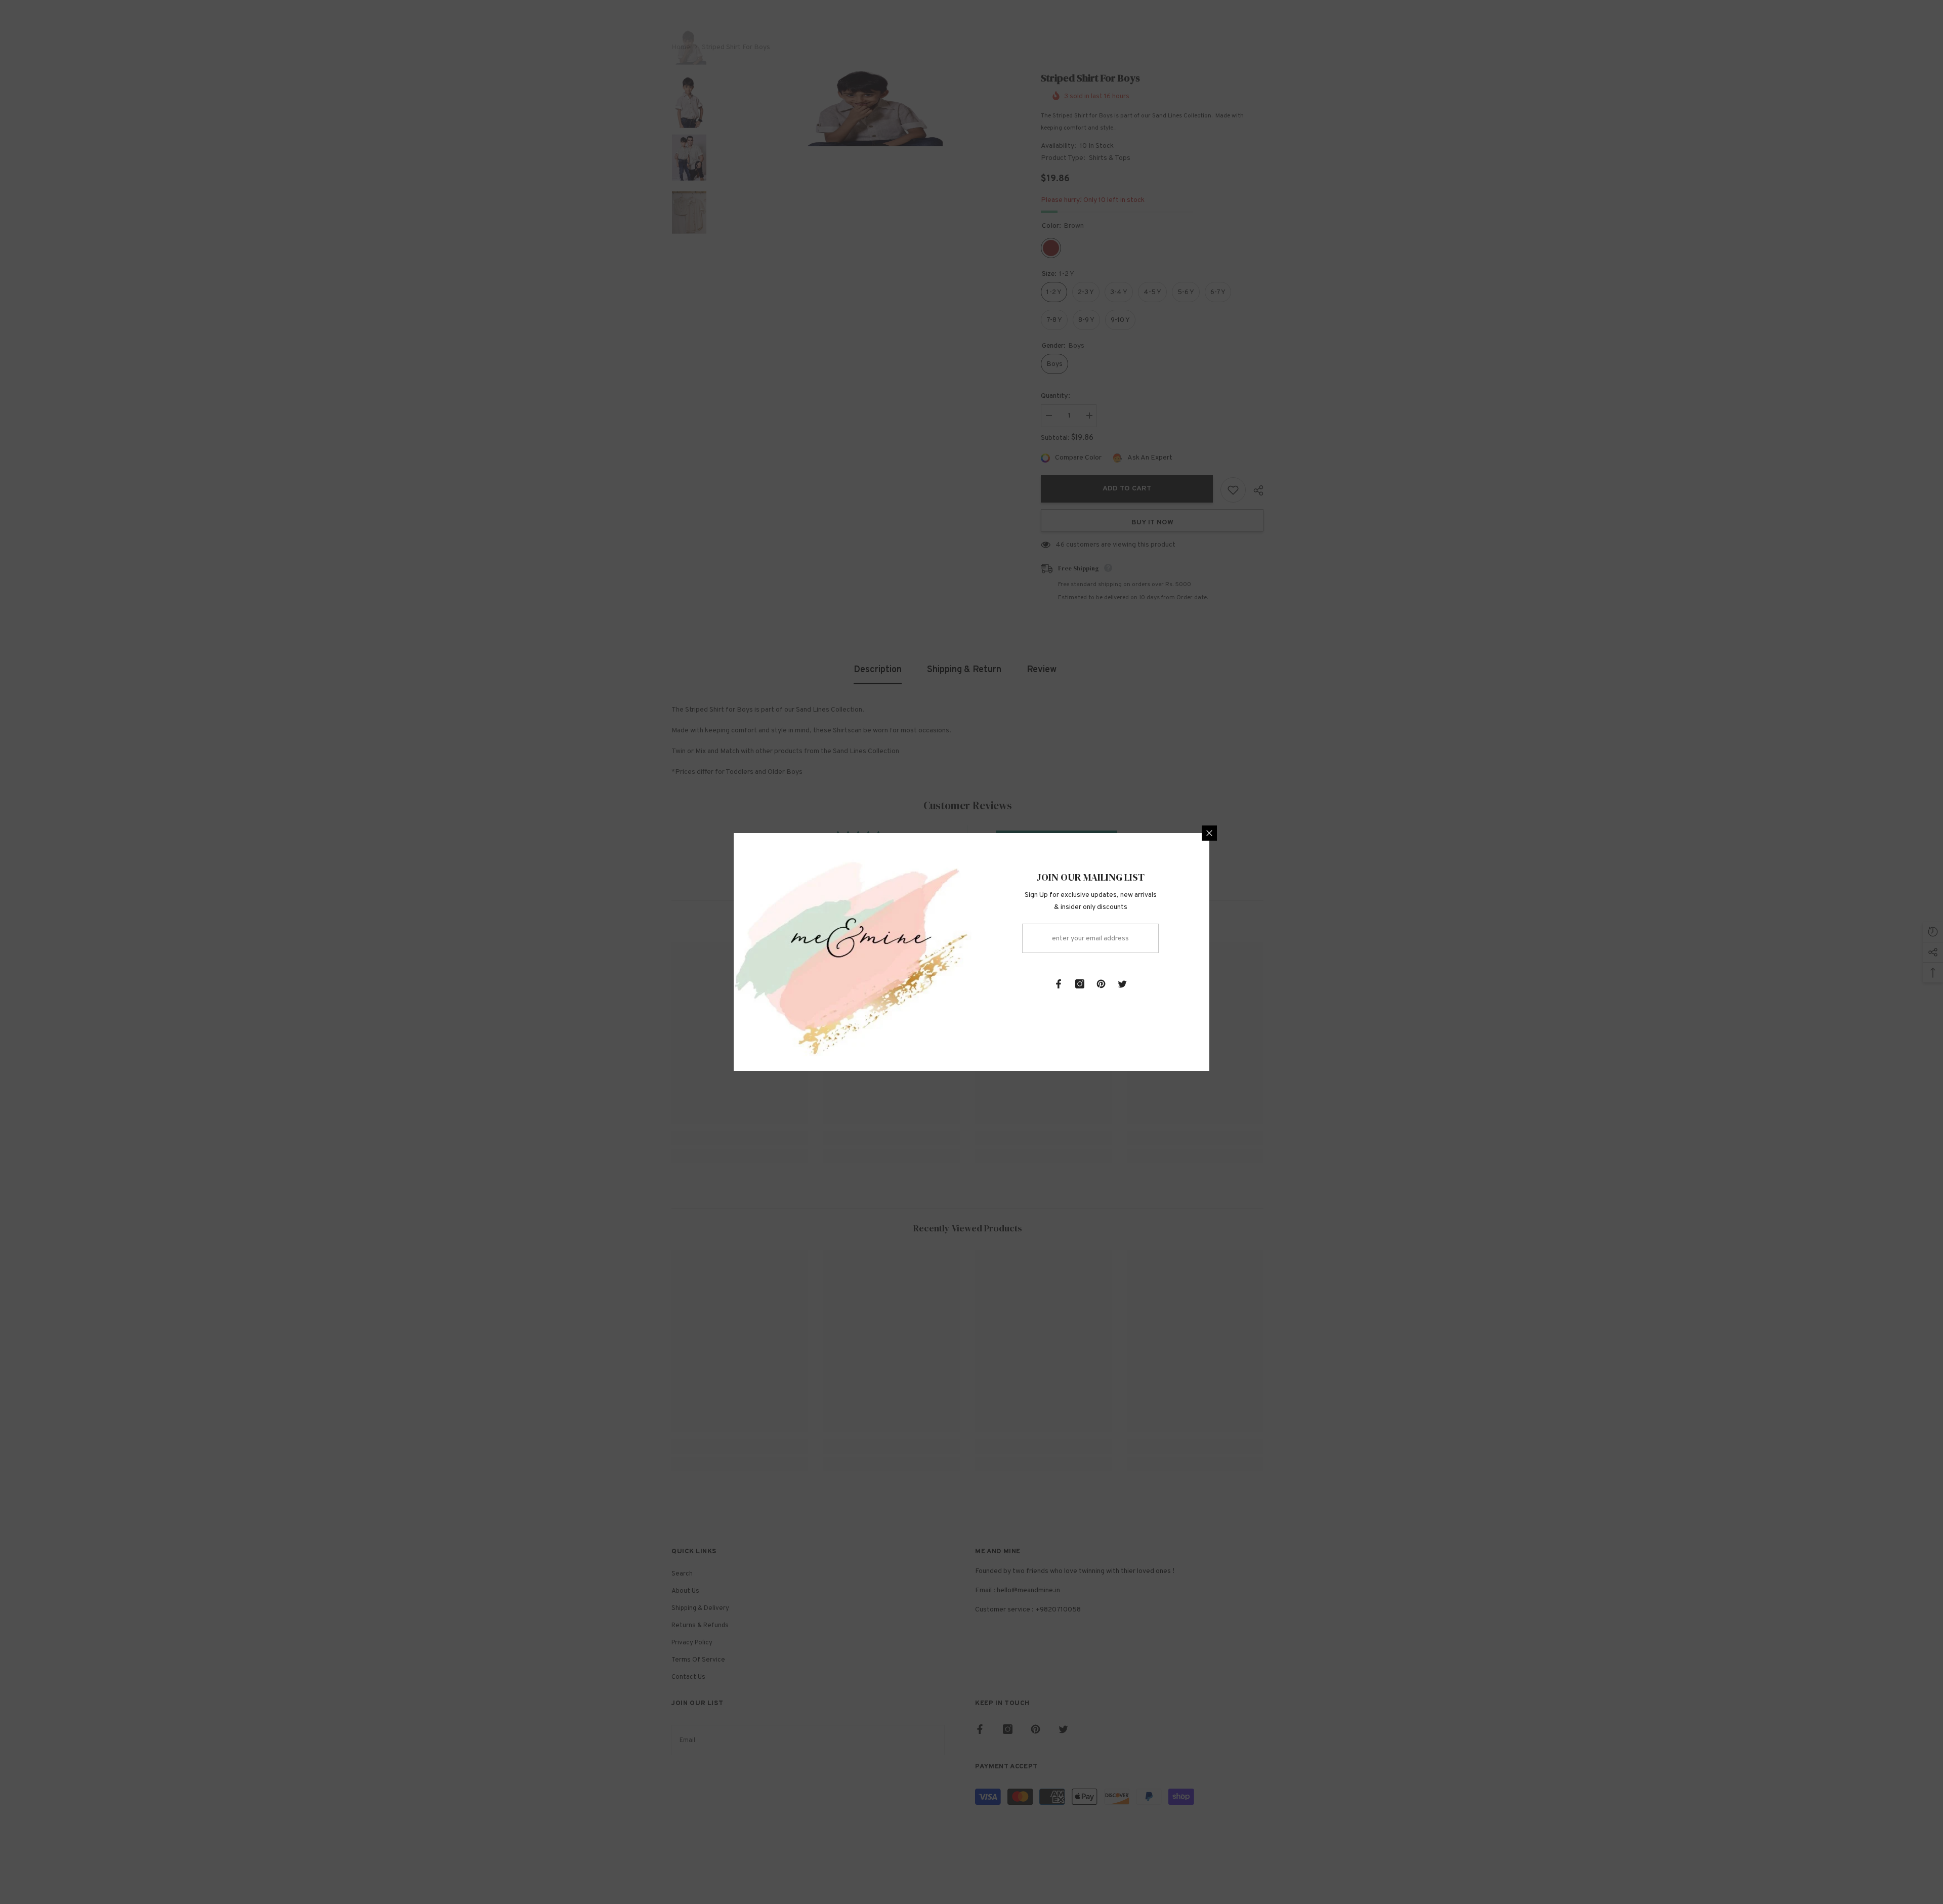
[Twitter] (1122, 984)
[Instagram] (1080, 984)
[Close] (1209, 833)
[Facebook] (1059, 984)
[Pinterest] (1101, 984)
